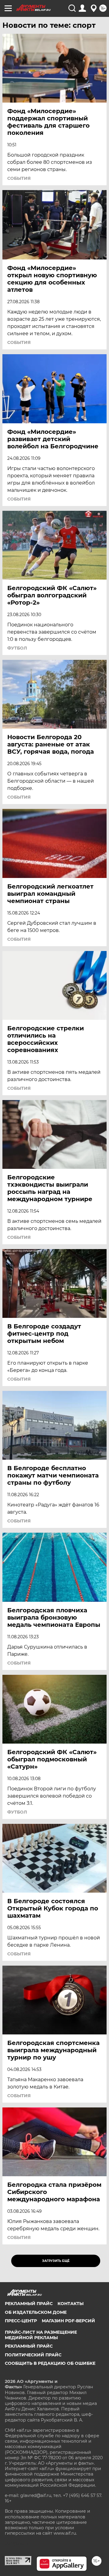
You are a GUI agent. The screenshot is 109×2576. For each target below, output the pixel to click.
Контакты (71, 2304)
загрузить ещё (56, 2261)
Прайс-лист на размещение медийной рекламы (41, 2335)
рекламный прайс (29, 2346)
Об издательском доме (36, 2312)
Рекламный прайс (29, 2304)
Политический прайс (33, 2355)
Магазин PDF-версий (68, 2321)
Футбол (17, 648)
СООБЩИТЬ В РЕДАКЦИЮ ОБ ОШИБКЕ (50, 2363)
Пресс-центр (21, 2321)
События (19, 178)
